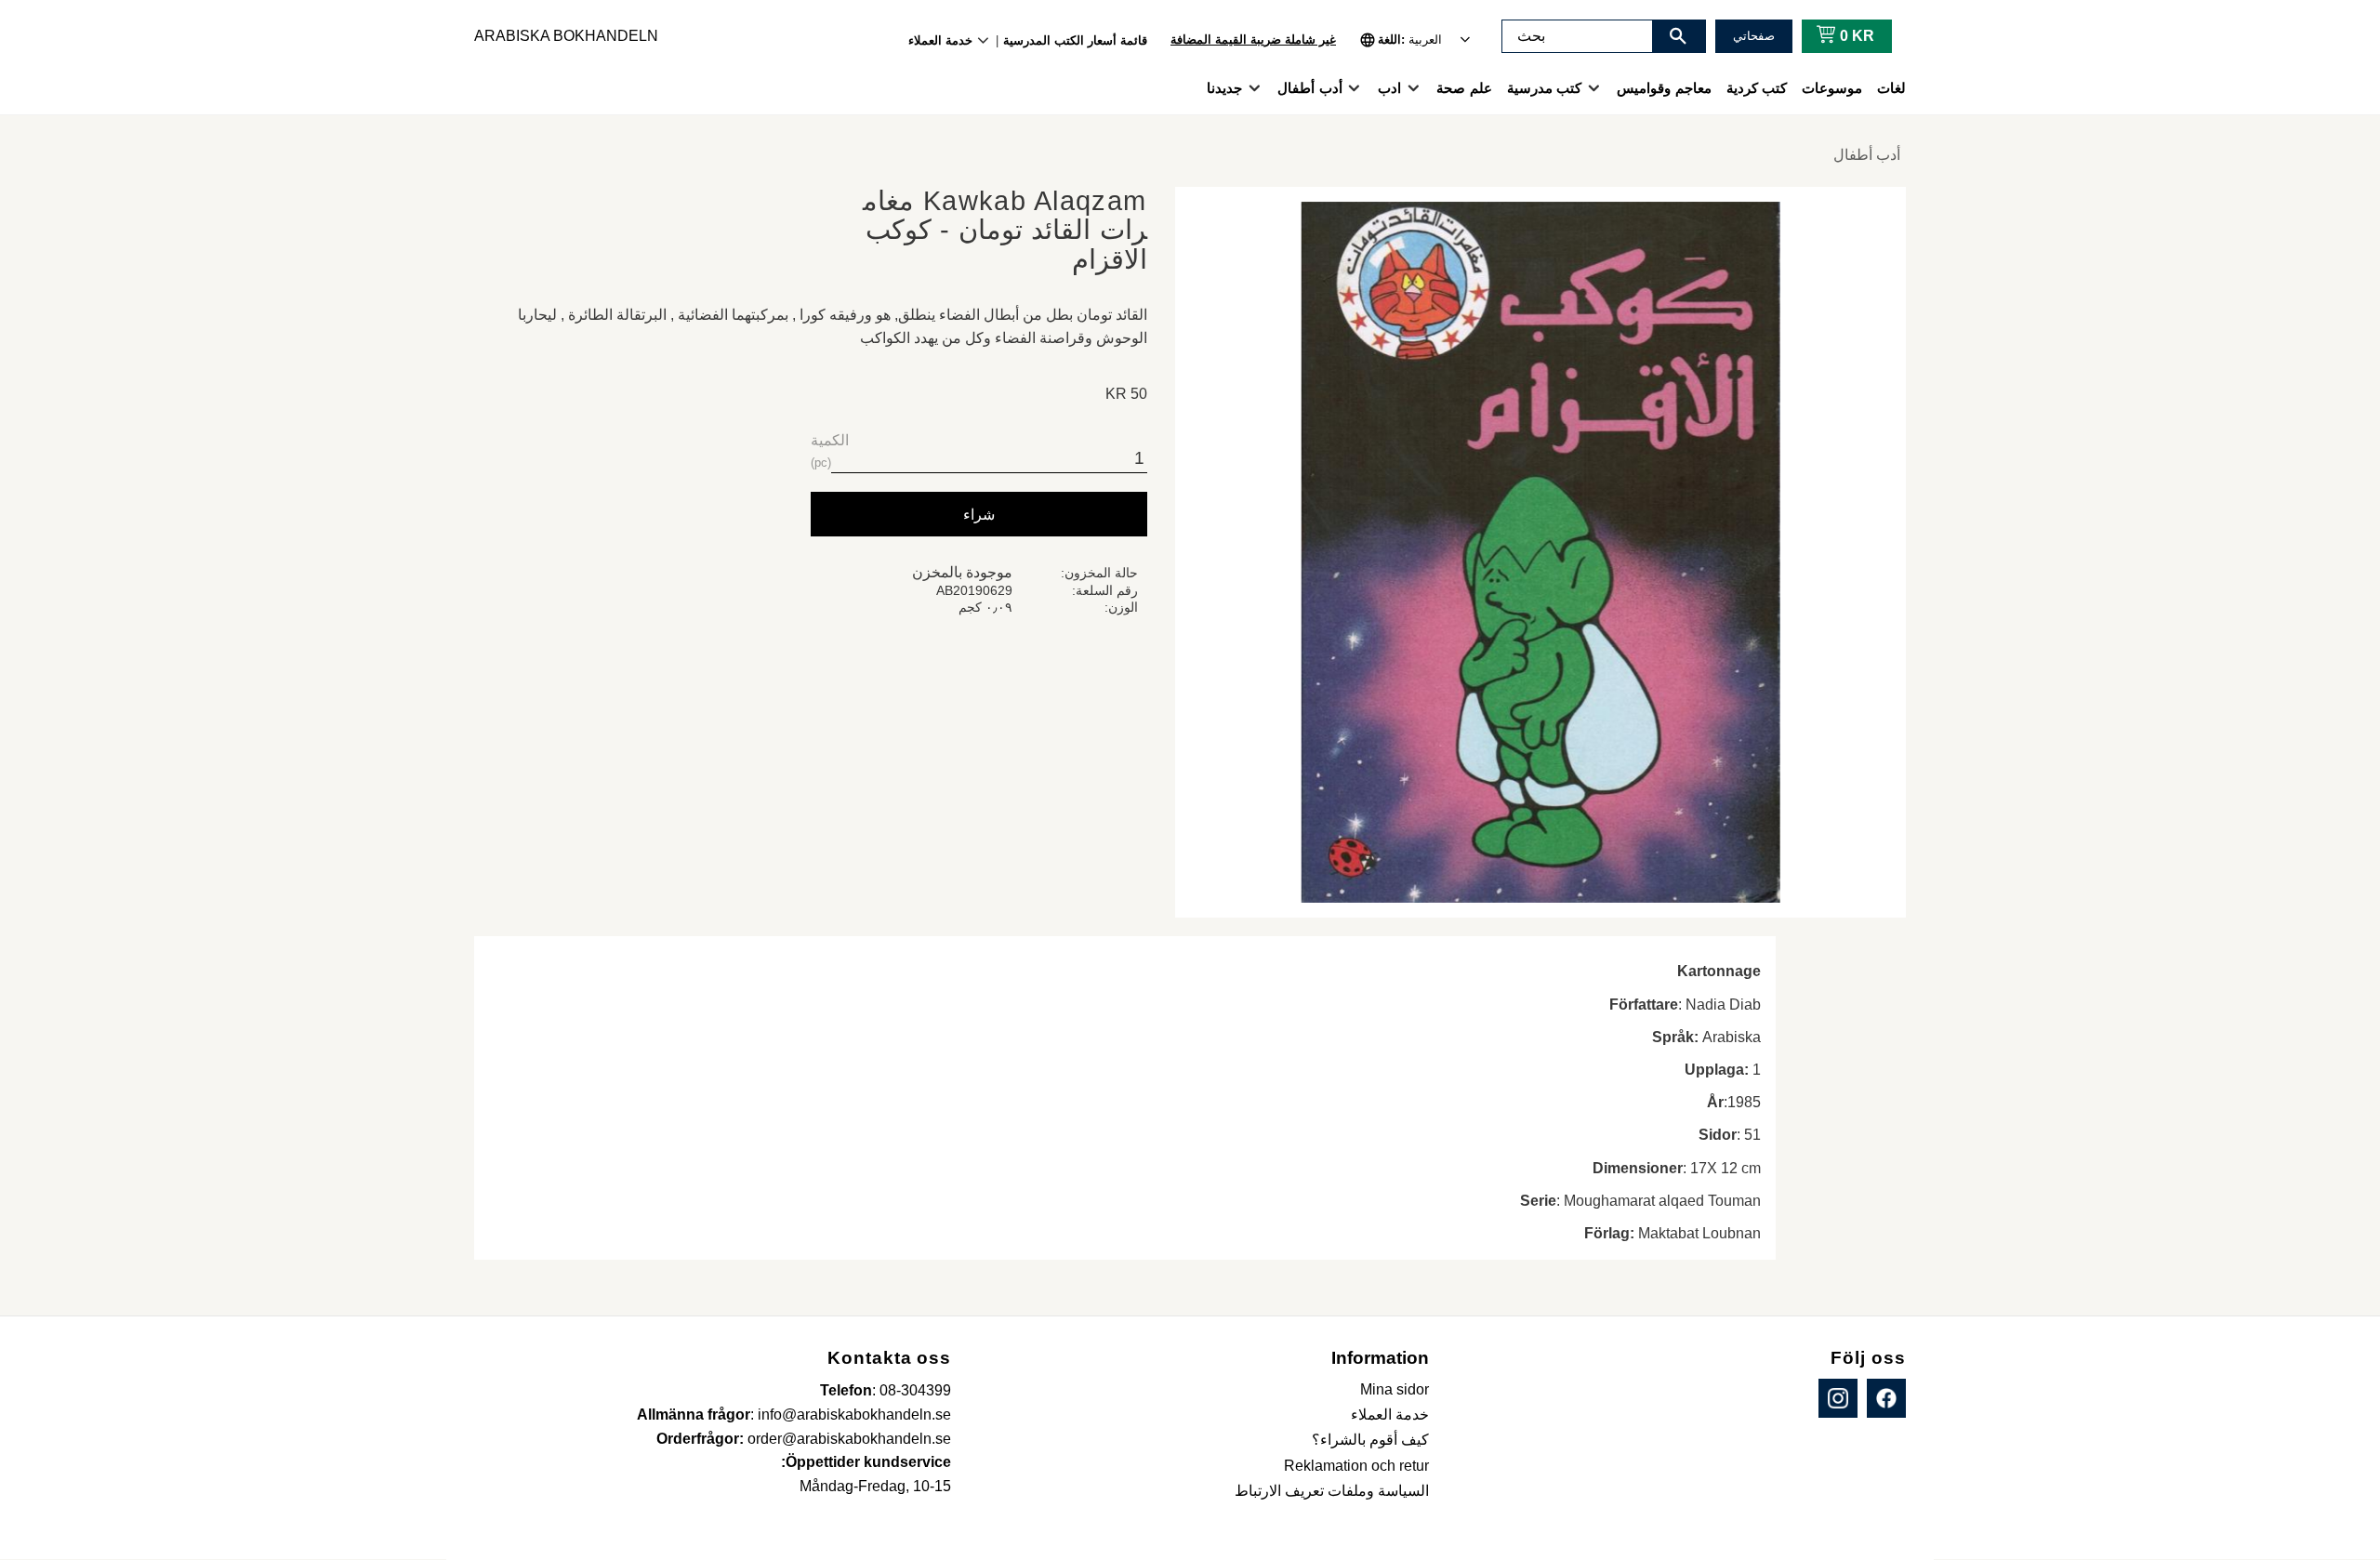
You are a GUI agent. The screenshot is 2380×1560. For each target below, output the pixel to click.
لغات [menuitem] (1891, 88)
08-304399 (915, 1390)
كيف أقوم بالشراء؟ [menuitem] (1370, 1440)
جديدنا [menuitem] (1224, 88)
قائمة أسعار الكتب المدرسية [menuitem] (1075, 40)
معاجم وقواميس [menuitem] (1664, 88)
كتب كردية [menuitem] (1757, 88)
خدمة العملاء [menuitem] (940, 40)
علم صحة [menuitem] (1464, 88)
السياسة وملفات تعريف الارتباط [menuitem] (1332, 1491)
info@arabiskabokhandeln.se (854, 1415)
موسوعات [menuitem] (1832, 88)
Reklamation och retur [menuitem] (1356, 1466)
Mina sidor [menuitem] (1395, 1389)
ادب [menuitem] (1389, 88)
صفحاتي (1754, 36)
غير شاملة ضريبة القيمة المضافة (1253, 40)
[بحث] (1678, 36)
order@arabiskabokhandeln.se (849, 1439)
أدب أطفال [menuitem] (1309, 88)
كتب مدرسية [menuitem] (1544, 88)
